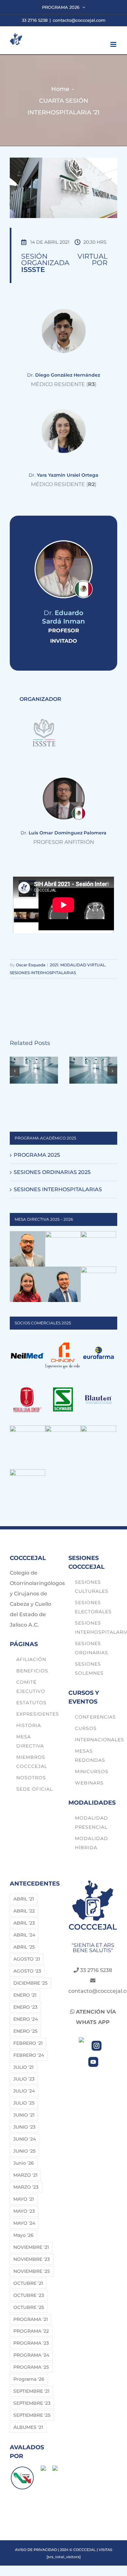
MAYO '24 (24, 2223)
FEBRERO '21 (28, 2043)
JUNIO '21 (24, 2115)
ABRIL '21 (24, 1899)
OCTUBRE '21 (28, 2283)
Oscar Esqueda (31, 965)
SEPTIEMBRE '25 (32, 2415)
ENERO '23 (25, 2007)
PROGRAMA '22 (31, 2331)
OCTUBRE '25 (29, 2307)
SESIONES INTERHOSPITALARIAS (43, 973)
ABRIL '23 (24, 1923)
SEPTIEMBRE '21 (31, 2391)
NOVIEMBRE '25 (32, 2271)
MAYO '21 (24, 2199)
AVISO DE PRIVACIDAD (36, 2550)
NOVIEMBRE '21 (31, 2247)
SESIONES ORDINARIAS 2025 (52, 1172)
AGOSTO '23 (27, 1971)
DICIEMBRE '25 (30, 1983)
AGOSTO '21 (27, 1959)
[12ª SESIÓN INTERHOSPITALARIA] (34, 1060)
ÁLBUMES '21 (28, 2427)
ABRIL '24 (24, 1935)
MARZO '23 (26, 2187)
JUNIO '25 (24, 2151)
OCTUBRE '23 (29, 2295)
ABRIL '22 (24, 1911)
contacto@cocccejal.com (79, 20)
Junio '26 (24, 2163)
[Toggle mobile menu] (114, 44)
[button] (15, 1071)
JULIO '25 (24, 2103)
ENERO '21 (25, 1995)
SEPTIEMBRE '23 (32, 2403)
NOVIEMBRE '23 (32, 2259)
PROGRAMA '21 (31, 2319)
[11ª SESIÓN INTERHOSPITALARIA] (93, 1060)
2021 (54, 965)
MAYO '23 (24, 2211)
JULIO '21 (23, 2067)
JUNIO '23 (24, 2127)
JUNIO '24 (25, 2139)
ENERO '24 (26, 2019)
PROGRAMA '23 (31, 2343)
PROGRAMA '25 (31, 2367)
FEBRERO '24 (29, 2055)
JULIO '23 (24, 2079)
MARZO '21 (25, 2175)
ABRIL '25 (24, 1947)
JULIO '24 (24, 2091)
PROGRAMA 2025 (37, 1155)
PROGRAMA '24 (31, 2355)
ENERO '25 (25, 2031)
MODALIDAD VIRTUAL (83, 965)
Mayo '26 (23, 2235)
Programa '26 (29, 2379)
